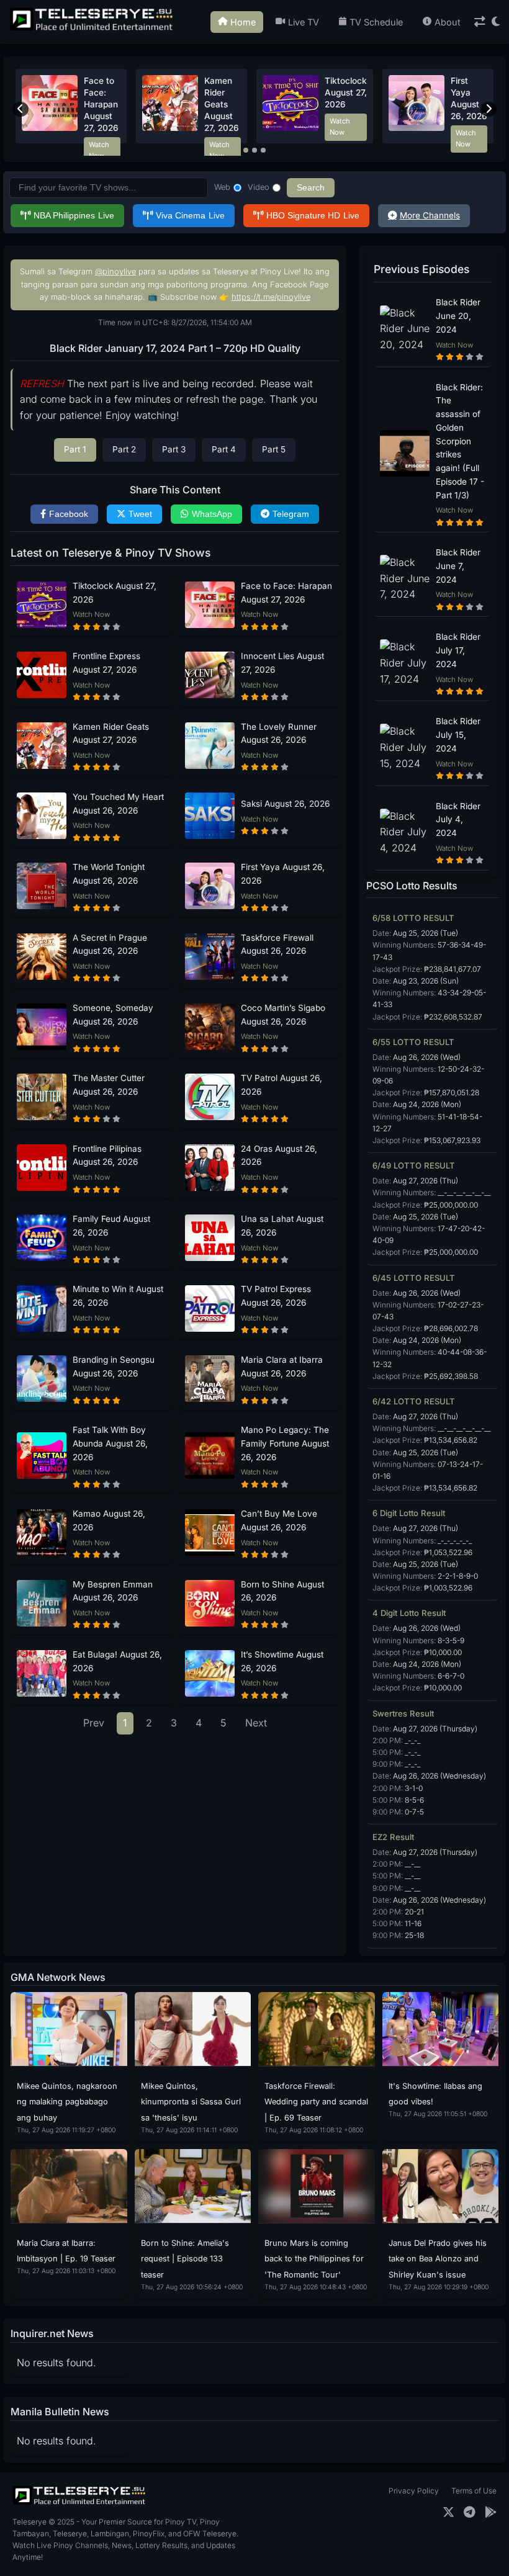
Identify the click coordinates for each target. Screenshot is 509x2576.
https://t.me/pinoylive (271, 297)
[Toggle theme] (496, 22)
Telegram (291, 514)
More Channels (430, 215)
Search (311, 188)
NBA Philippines (74, 216)
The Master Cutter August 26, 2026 (109, 1085)
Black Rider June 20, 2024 (458, 316)
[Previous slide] (20, 109)
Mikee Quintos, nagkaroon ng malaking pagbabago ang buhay (67, 2102)
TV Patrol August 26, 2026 (282, 1085)
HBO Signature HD (313, 216)
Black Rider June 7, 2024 (458, 566)
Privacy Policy (414, 2491)
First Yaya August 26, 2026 (283, 874)
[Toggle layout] (480, 22)
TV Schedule (376, 22)
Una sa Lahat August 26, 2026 (282, 1226)
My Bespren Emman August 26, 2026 (113, 1591)
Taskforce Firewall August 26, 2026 (277, 945)
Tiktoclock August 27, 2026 (115, 593)
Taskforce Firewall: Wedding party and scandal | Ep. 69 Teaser (316, 2102)
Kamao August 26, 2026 (109, 1520)
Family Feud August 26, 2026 (111, 1226)
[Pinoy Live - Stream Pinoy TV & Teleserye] (92, 29)
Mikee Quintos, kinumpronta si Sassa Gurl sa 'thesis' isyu (191, 2102)
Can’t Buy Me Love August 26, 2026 (279, 1520)
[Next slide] (489, 109)
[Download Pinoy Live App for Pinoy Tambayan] (491, 2512)
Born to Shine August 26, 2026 (282, 1591)
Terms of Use (474, 2491)
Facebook (69, 514)
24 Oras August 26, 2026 (279, 1156)
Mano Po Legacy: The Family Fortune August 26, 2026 (285, 1443)
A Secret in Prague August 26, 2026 (102, 104)
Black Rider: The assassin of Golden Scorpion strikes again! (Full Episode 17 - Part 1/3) (460, 441)
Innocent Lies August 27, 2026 (282, 663)
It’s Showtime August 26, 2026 (282, 1661)
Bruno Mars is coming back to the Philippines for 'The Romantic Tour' (314, 2259)
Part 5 (274, 449)
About (448, 22)
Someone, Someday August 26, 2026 (113, 1015)
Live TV (304, 22)
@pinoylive (115, 272)
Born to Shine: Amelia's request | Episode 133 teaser (185, 2259)
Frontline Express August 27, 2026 (106, 663)
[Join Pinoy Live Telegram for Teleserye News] (470, 2512)
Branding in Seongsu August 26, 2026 (114, 1367)
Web (222, 187)
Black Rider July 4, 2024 (458, 820)
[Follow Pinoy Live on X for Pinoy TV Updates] (448, 2512)
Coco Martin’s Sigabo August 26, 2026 (283, 1015)
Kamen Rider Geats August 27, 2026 (111, 734)
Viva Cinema (190, 216)
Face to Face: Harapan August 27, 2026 (286, 593)
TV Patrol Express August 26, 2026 (276, 1296)
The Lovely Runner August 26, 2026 (279, 734)
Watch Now (99, 150)
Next (256, 1723)
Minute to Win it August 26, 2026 (118, 1296)
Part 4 (224, 449)
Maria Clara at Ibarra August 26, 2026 (282, 1367)
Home (243, 22)
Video (259, 187)
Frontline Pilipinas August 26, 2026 (107, 1156)
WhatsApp (212, 514)
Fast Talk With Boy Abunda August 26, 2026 (110, 1443)
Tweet (140, 514)
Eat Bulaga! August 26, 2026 (117, 1661)
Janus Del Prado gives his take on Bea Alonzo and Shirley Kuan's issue (438, 2259)
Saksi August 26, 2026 (285, 804)
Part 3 (174, 449)
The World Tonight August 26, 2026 (223, 104)
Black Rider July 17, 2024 (458, 650)
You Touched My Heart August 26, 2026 (345, 104)
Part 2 (124, 449)
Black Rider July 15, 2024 (458, 735)
